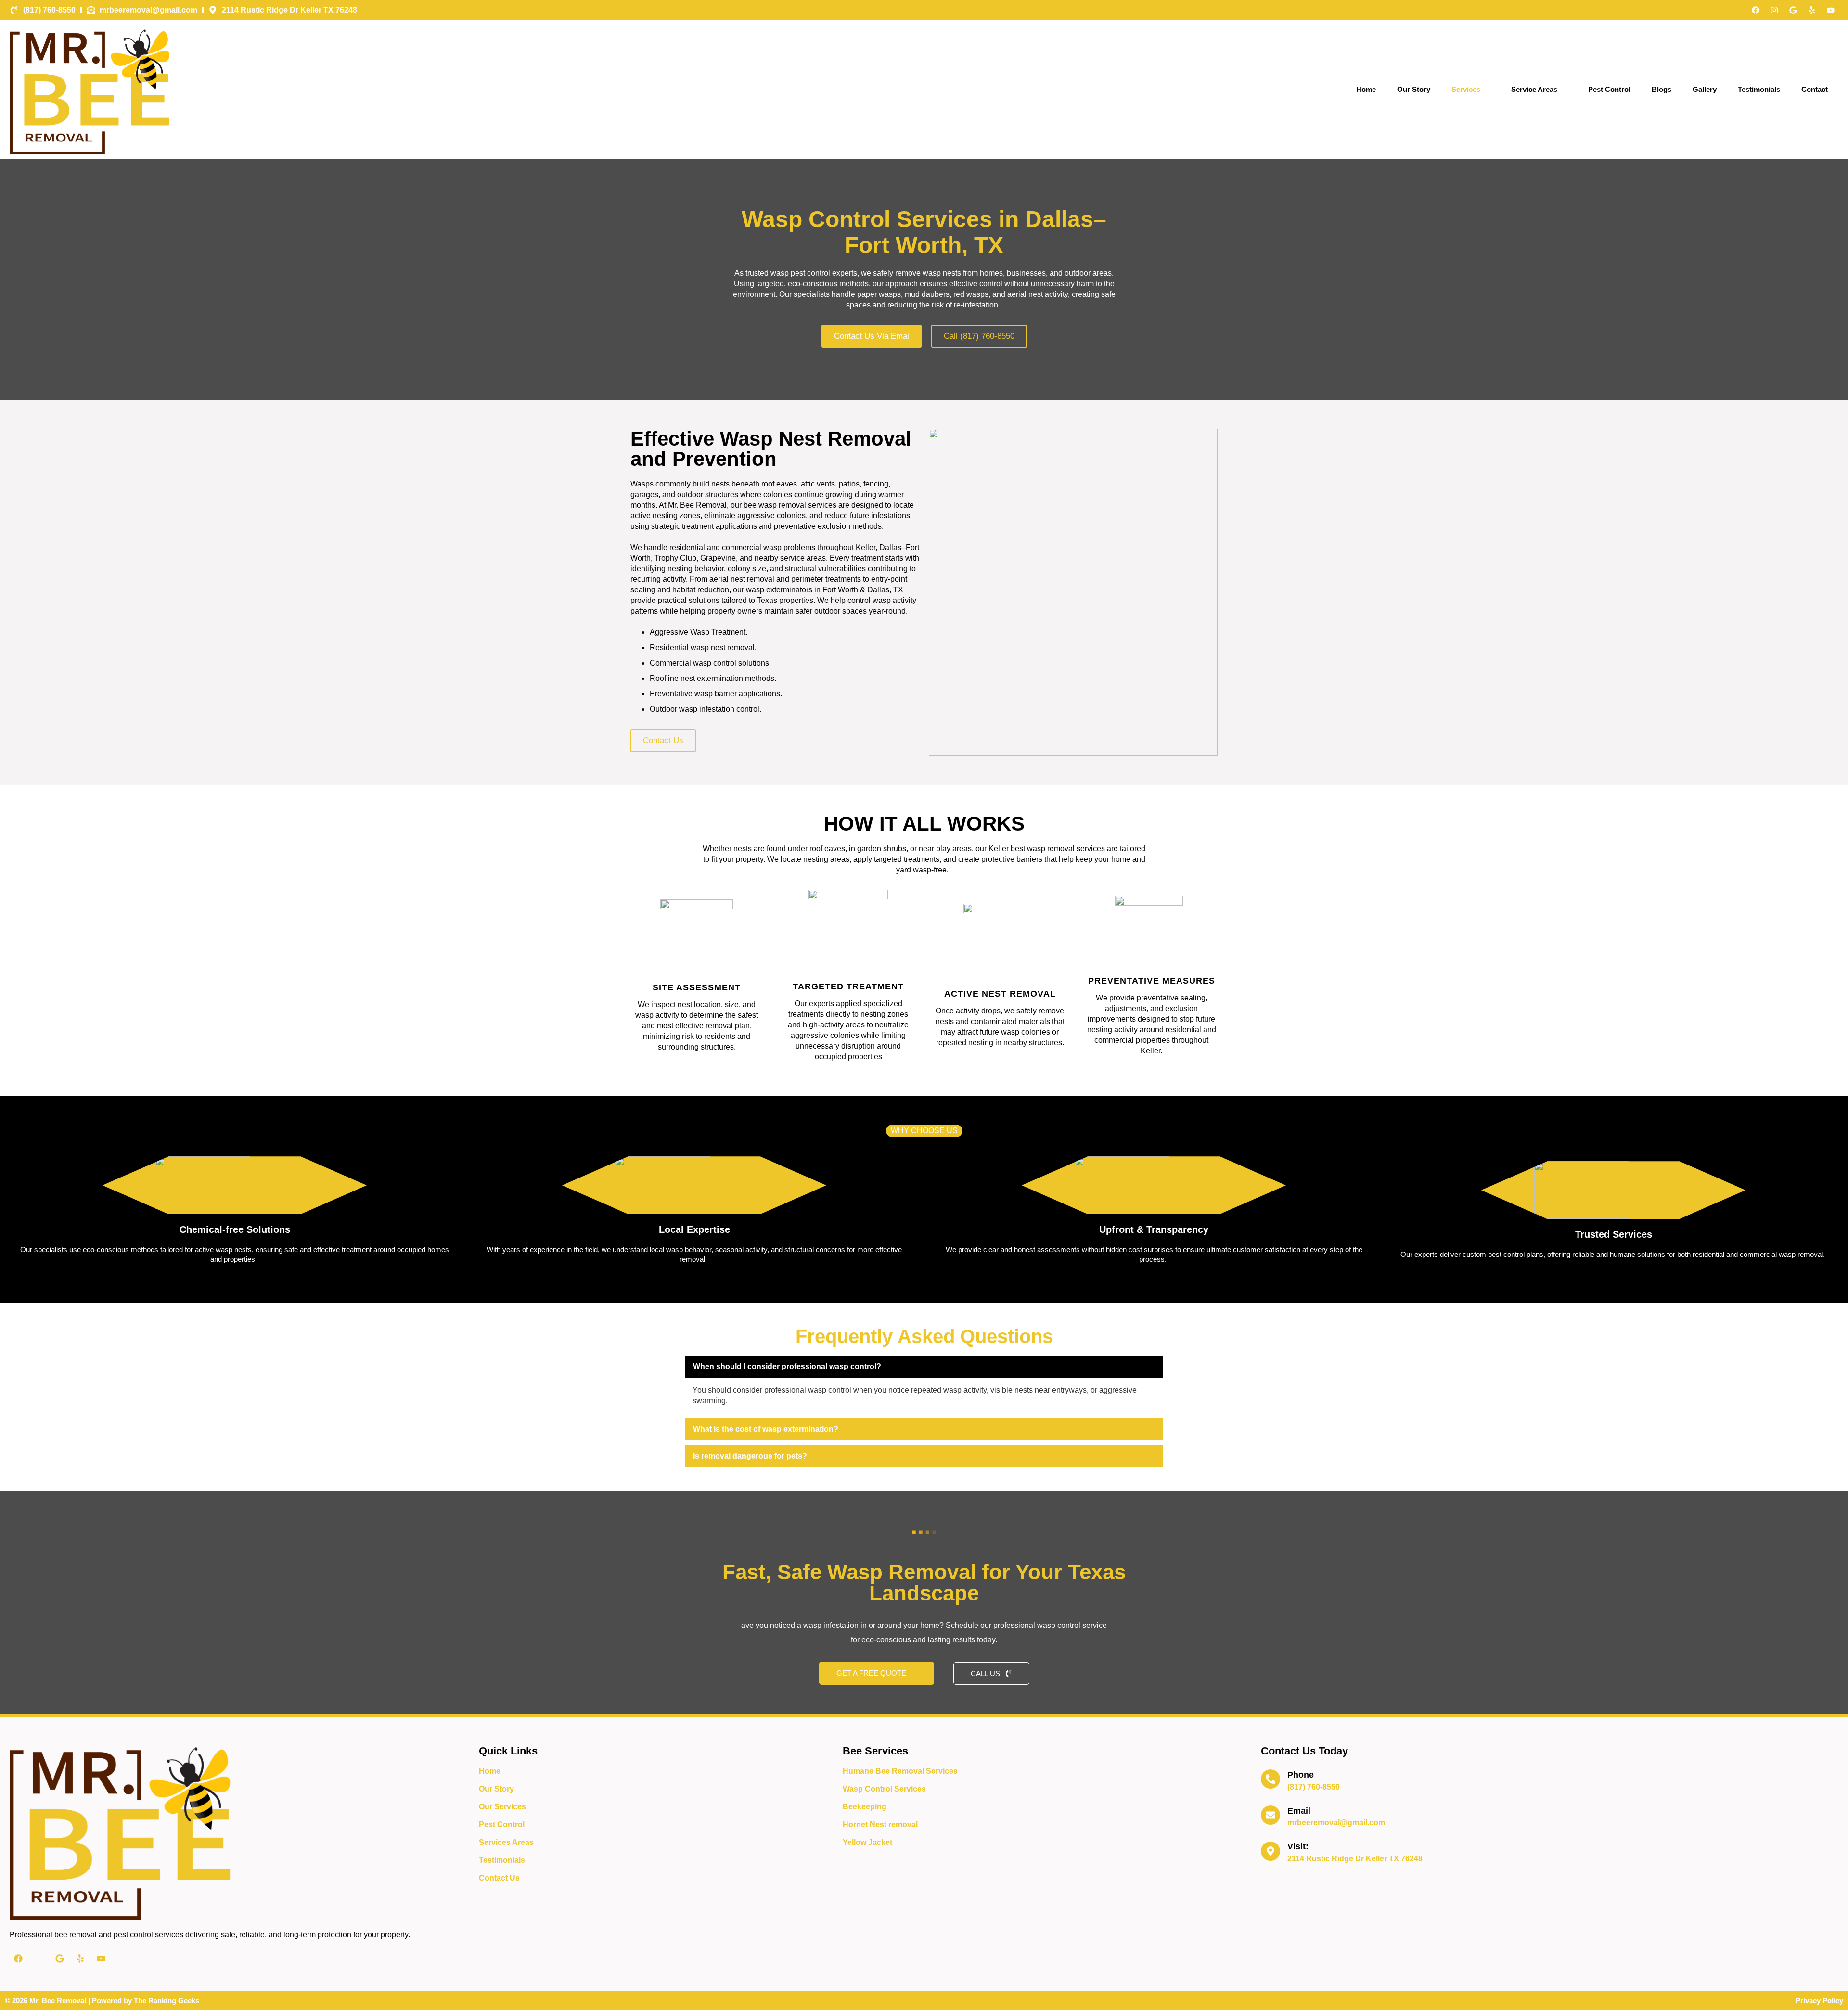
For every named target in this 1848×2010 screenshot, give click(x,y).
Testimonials (1759, 89)
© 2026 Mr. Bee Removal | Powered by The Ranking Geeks (102, 2001)
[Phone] (1270, 1779)
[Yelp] (1812, 10)
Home (1366, 89)
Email (1299, 1811)
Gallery (1705, 89)
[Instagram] (1774, 10)
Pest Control (1609, 89)
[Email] (1270, 1815)
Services (1466, 89)
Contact (1815, 89)
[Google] (1793, 10)
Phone (1301, 1775)
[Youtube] (1831, 10)
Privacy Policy (1819, 2001)
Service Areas (1534, 89)
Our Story (1414, 89)
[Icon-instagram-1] (39, 1959)
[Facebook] (1756, 10)
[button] (924, 1367)
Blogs (1662, 89)
